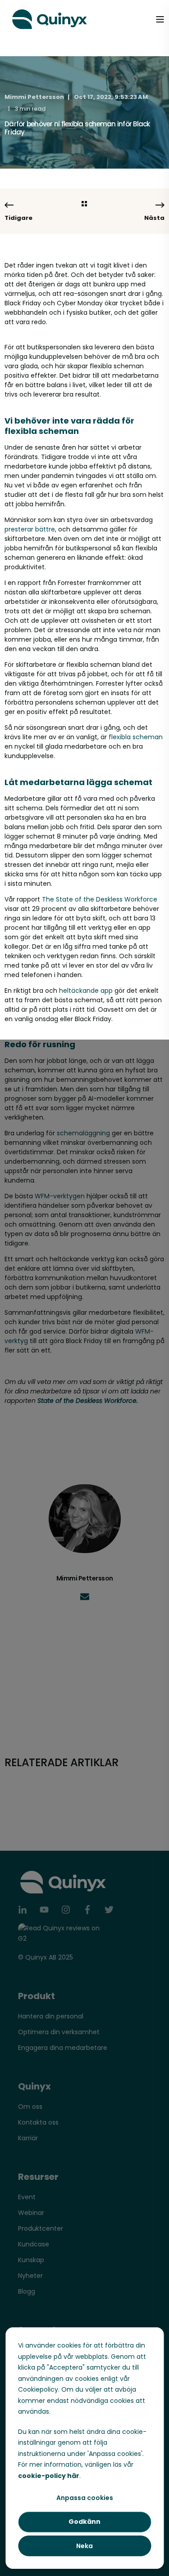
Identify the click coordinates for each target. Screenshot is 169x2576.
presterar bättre (30, 529)
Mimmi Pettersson (34, 97)
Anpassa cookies (85, 2498)
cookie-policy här (49, 2476)
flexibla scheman (136, 737)
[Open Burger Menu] (160, 19)
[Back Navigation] (84, 204)
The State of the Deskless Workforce (100, 899)
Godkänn (84, 2522)
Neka (84, 2546)
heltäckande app (86, 991)
